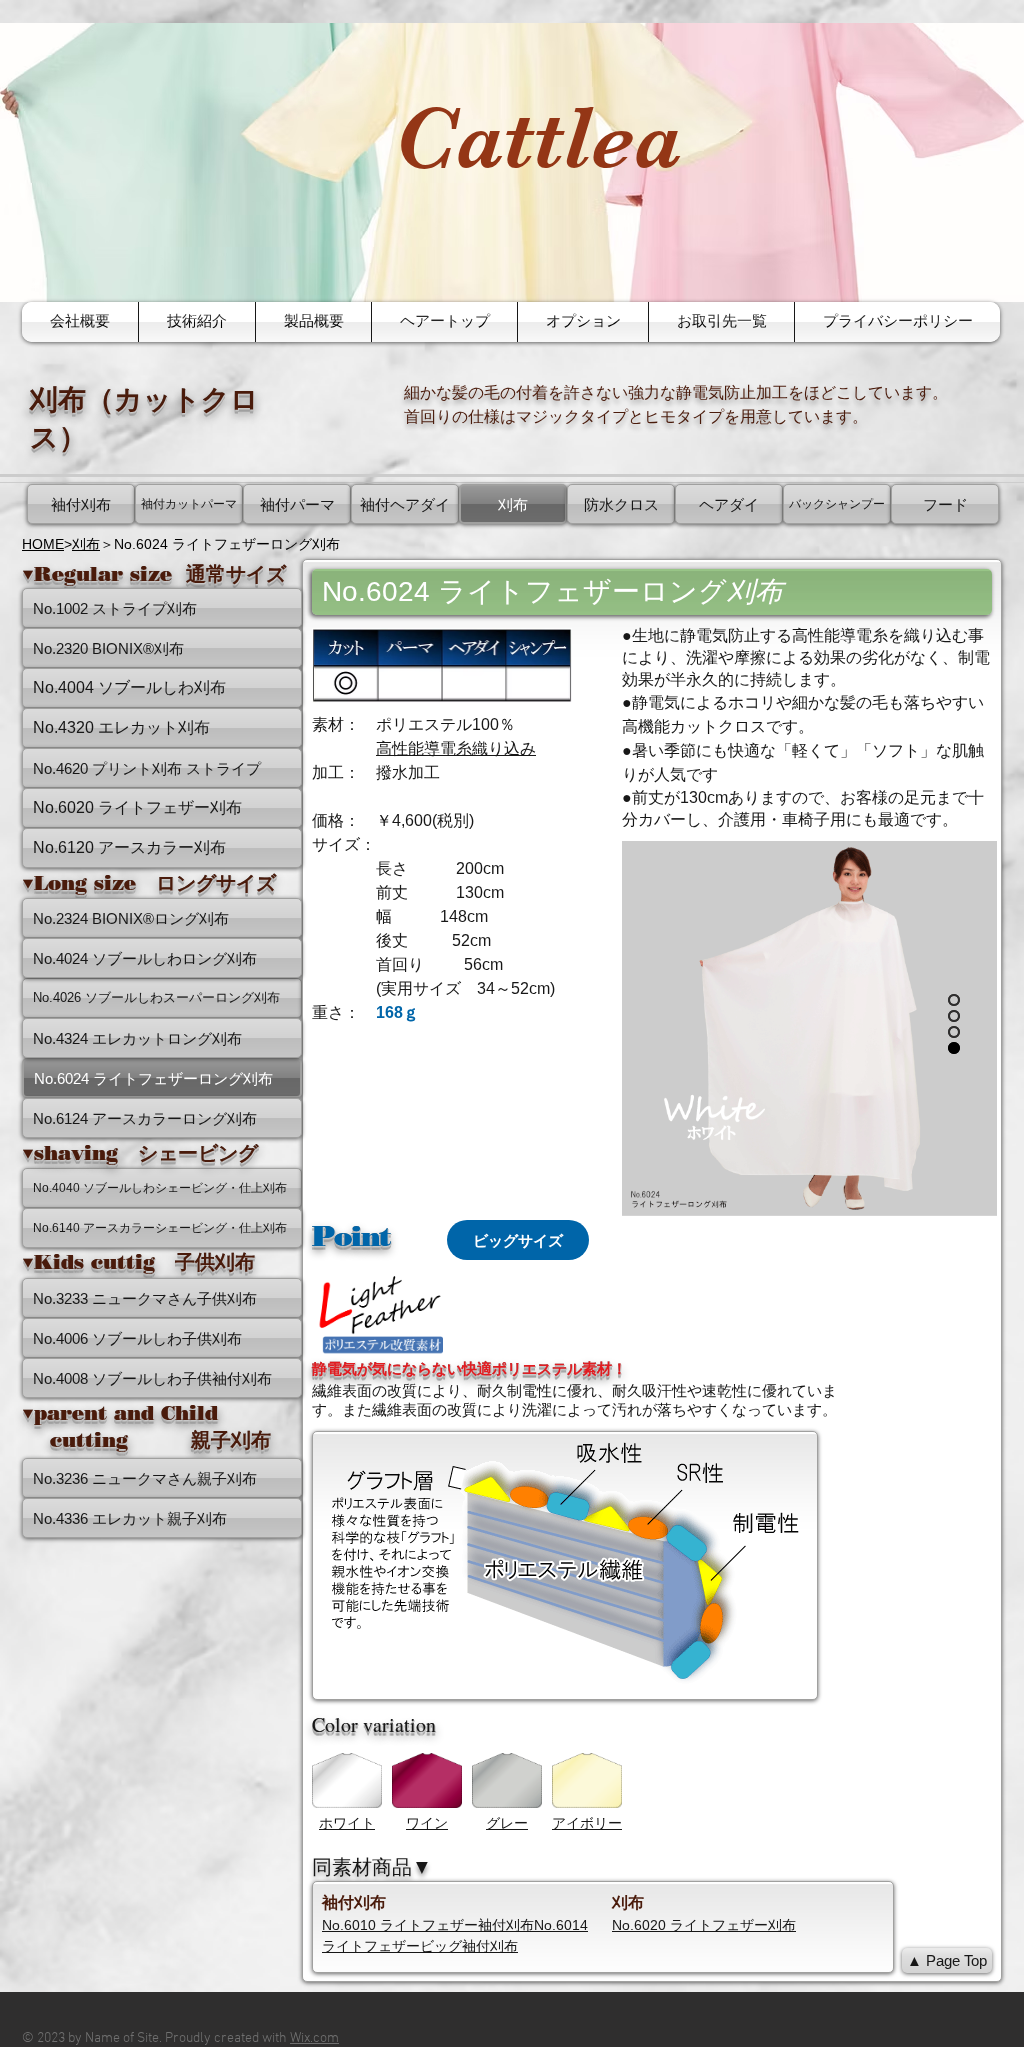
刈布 (86, 544)
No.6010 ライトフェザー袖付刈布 (428, 1925)
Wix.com (314, 2038)
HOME (43, 544)
